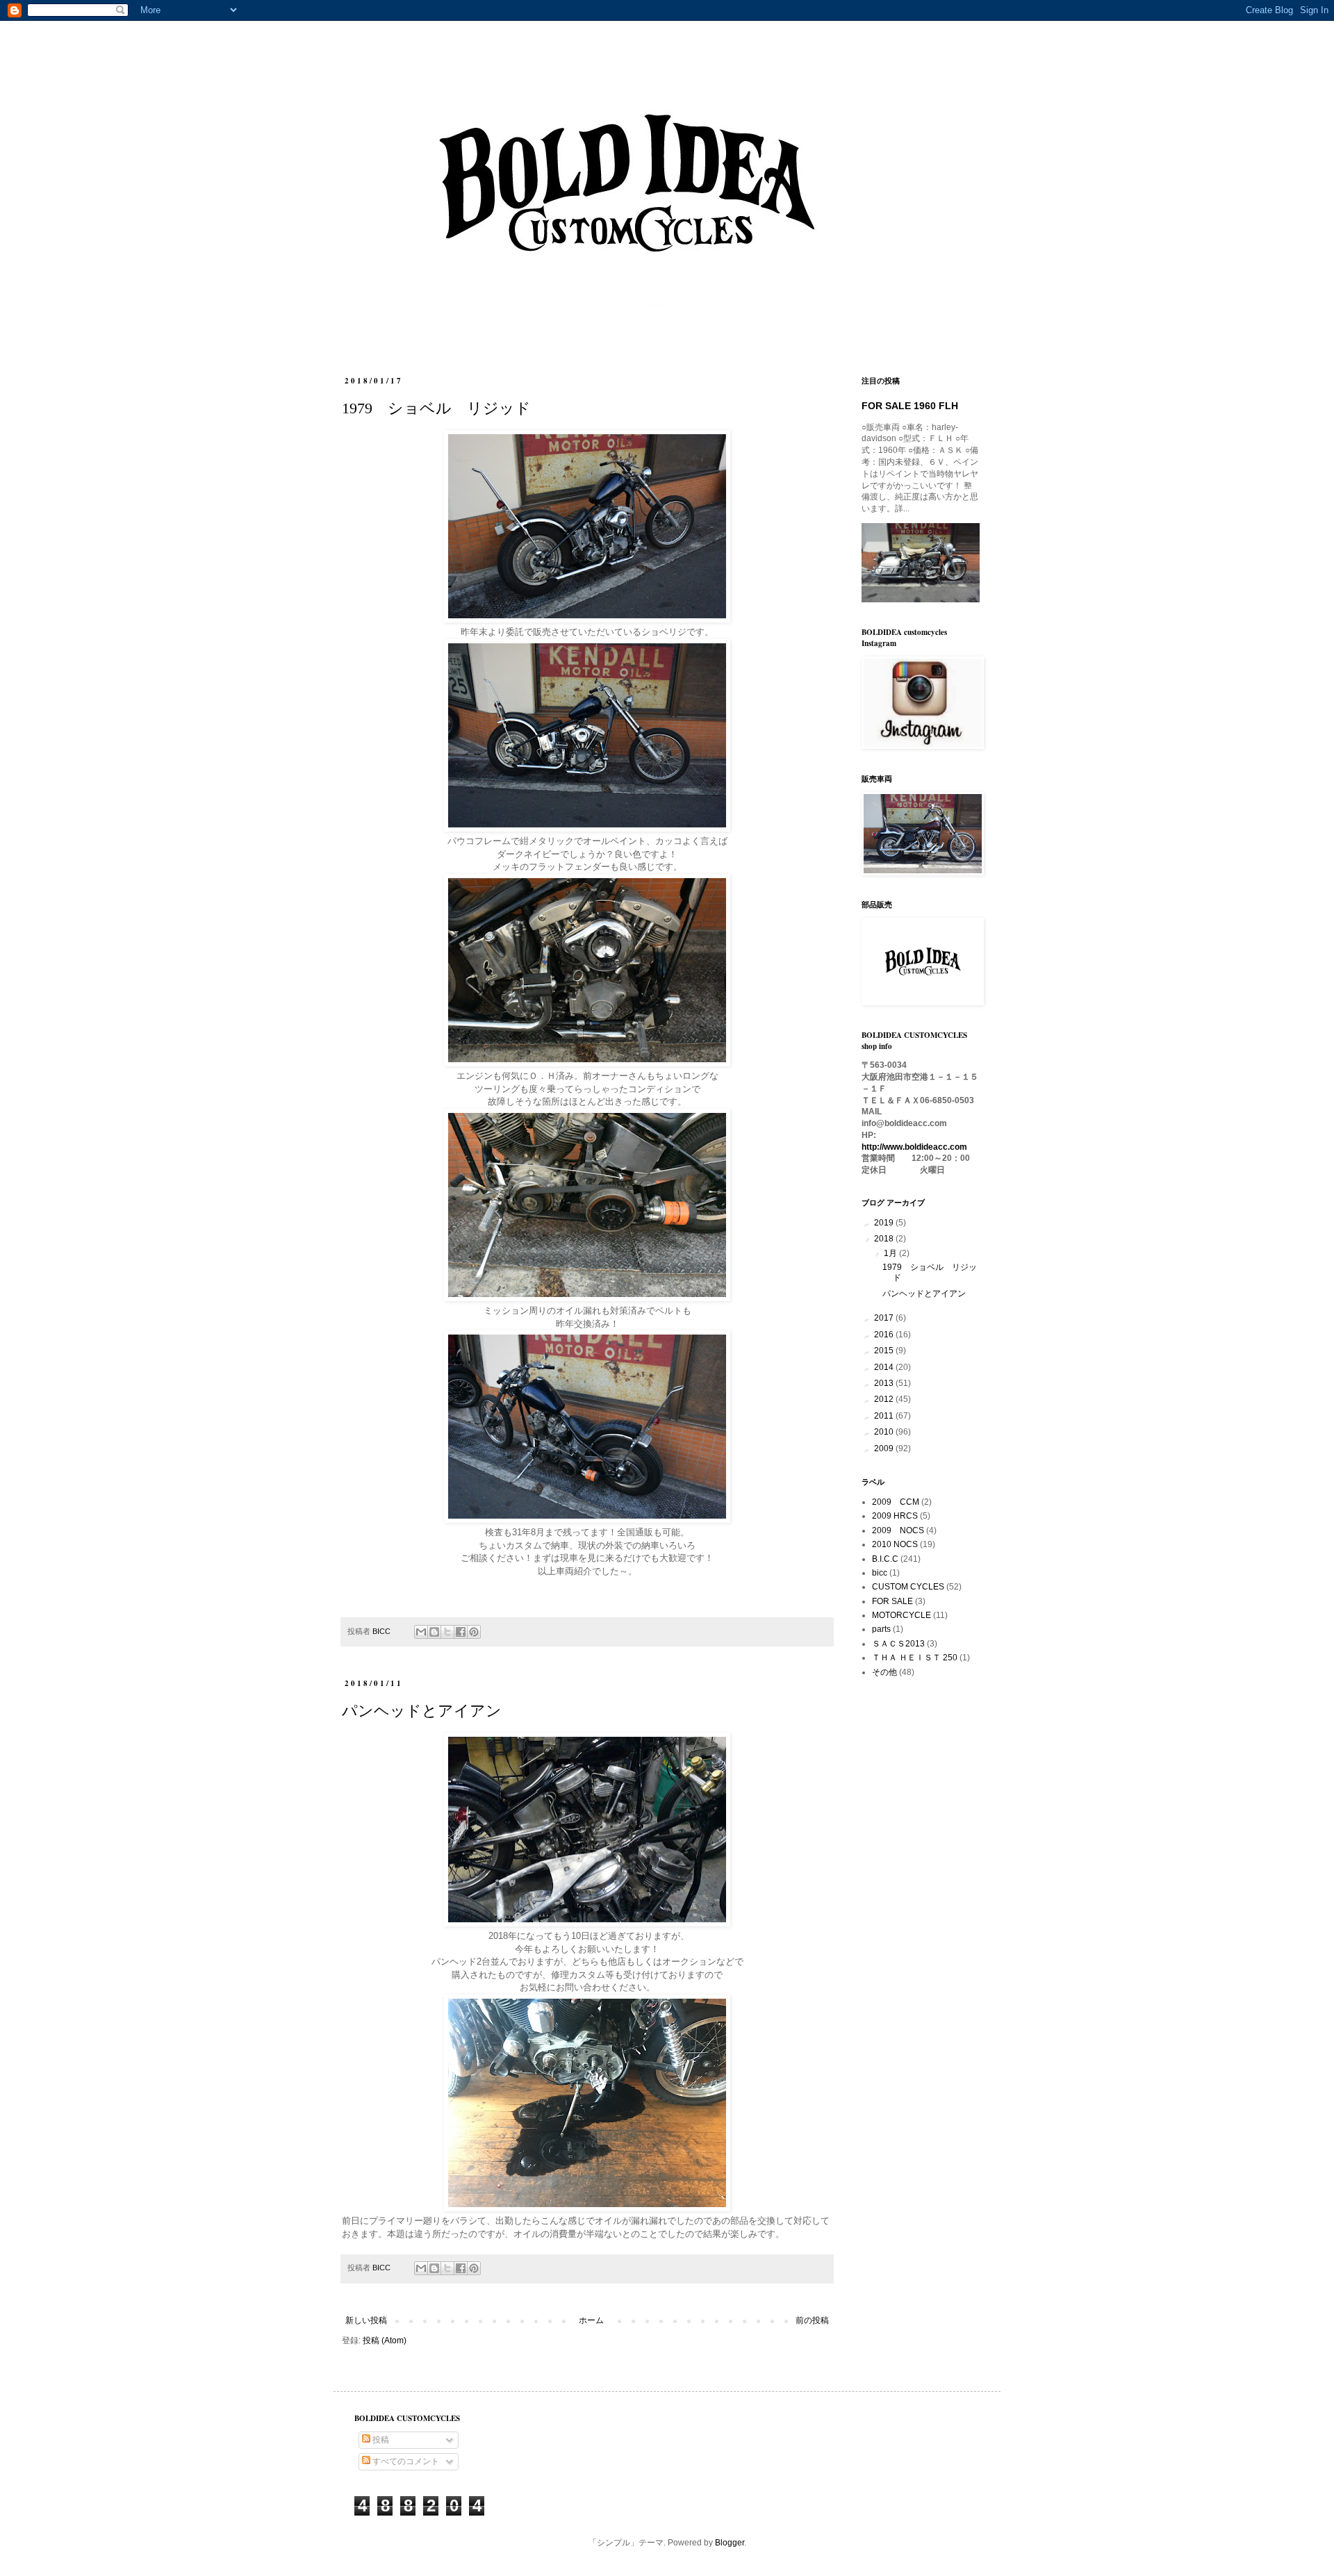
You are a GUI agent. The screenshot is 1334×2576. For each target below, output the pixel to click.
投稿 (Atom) (385, 2340)
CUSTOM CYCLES (908, 1587)
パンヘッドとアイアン (422, 1711)
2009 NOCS (898, 1530)
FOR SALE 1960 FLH (910, 406)
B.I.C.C (885, 1559)
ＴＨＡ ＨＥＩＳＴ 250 (915, 1658)
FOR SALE (892, 1601)
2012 (885, 1399)
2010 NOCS (895, 1544)
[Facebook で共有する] (461, 1632)
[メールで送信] (421, 1632)
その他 (884, 1672)
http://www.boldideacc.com (914, 1147)
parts (881, 1629)
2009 (885, 1448)
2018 (885, 1239)
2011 (885, 1416)
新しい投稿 (366, 2320)
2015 (885, 1351)
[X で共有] (447, 1632)
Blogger (730, 2543)
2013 (885, 1383)
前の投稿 (812, 2320)
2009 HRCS (895, 1516)
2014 (885, 1367)
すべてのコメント (405, 2461)
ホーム (591, 2320)
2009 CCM (896, 1502)
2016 (885, 1335)
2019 (885, 1223)
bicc (880, 1573)
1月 (891, 1253)
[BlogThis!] (434, 1632)
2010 (885, 1432)
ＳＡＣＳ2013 (898, 1644)
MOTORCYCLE (901, 1615)
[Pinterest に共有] (474, 1632)
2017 (885, 1318)
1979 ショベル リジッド (436, 408)
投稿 (380, 2440)
